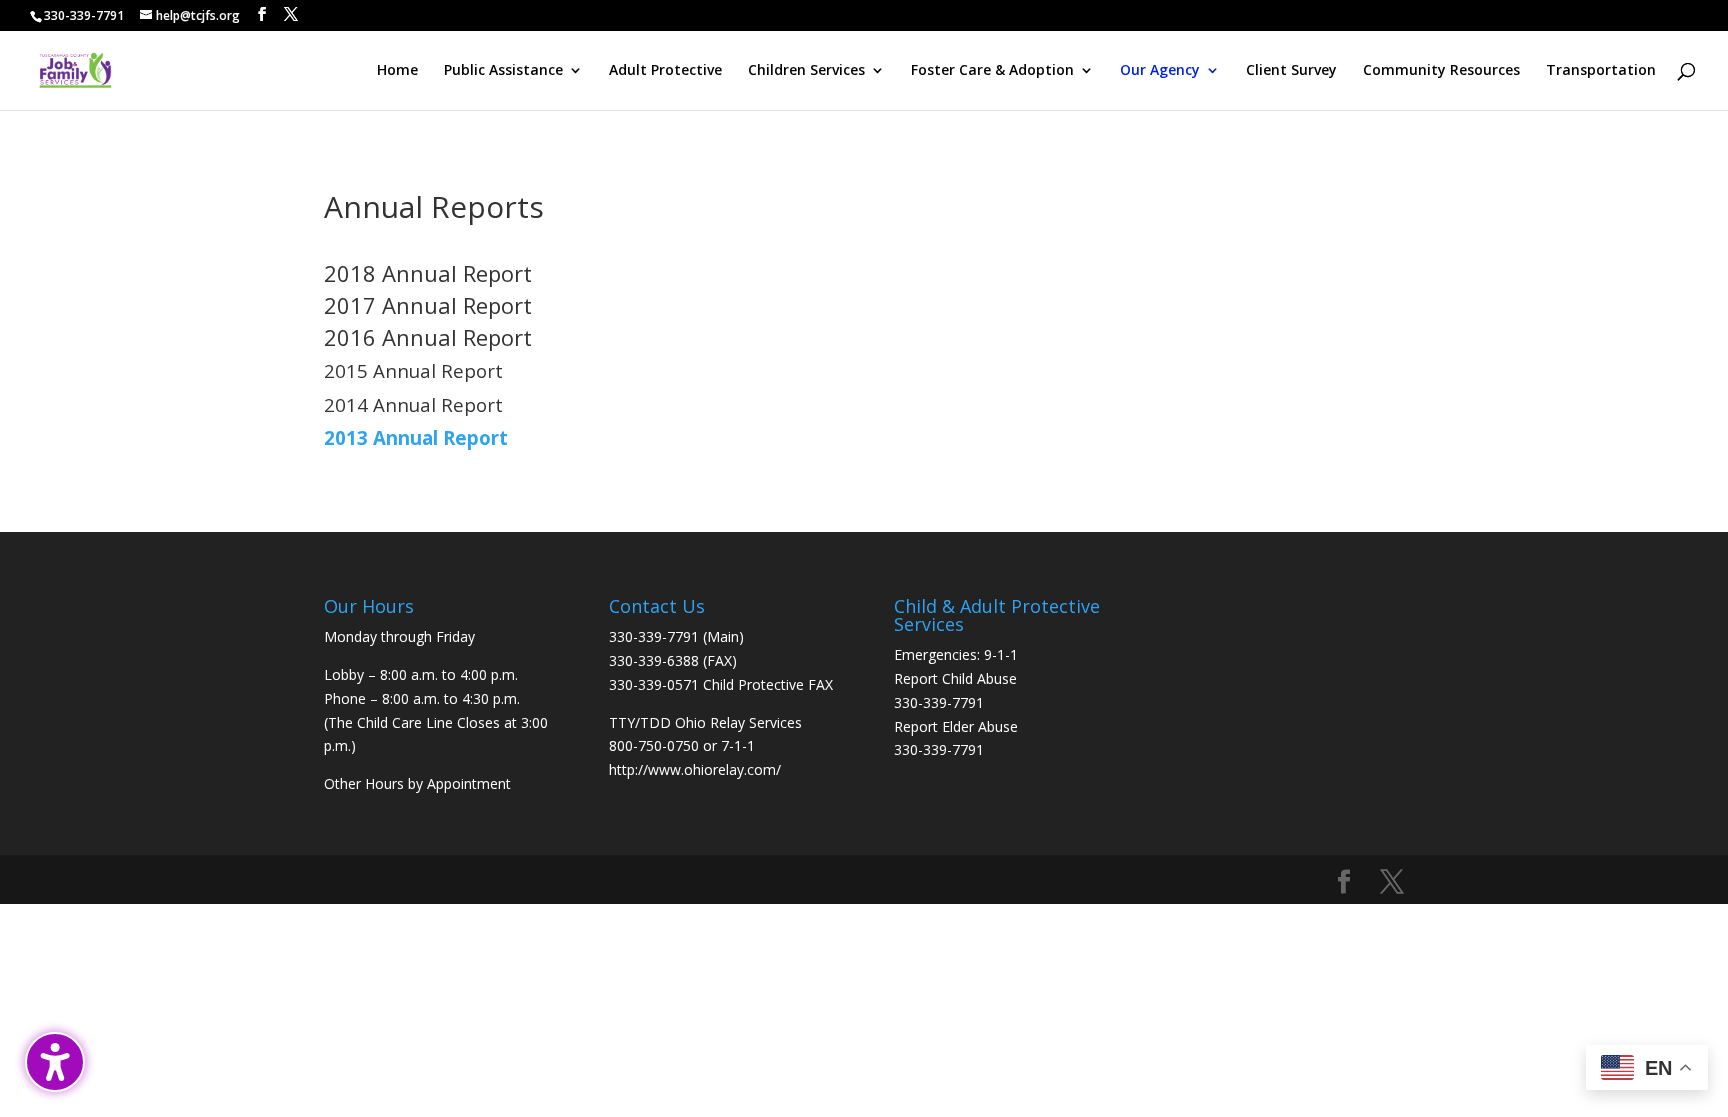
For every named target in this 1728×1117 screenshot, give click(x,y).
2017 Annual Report (428, 305)
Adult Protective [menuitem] (665, 71)
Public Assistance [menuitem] (503, 71)
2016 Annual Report (428, 337)
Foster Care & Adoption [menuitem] (992, 71)
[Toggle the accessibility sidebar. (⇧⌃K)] (55, 1062)
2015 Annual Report (413, 370)
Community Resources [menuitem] (1441, 71)
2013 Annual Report (416, 437)
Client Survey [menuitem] (1291, 71)
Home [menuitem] (397, 71)
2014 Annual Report (413, 404)
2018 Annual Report (428, 273)
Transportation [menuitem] (1601, 71)
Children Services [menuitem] (806, 71)
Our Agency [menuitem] (1160, 71)
